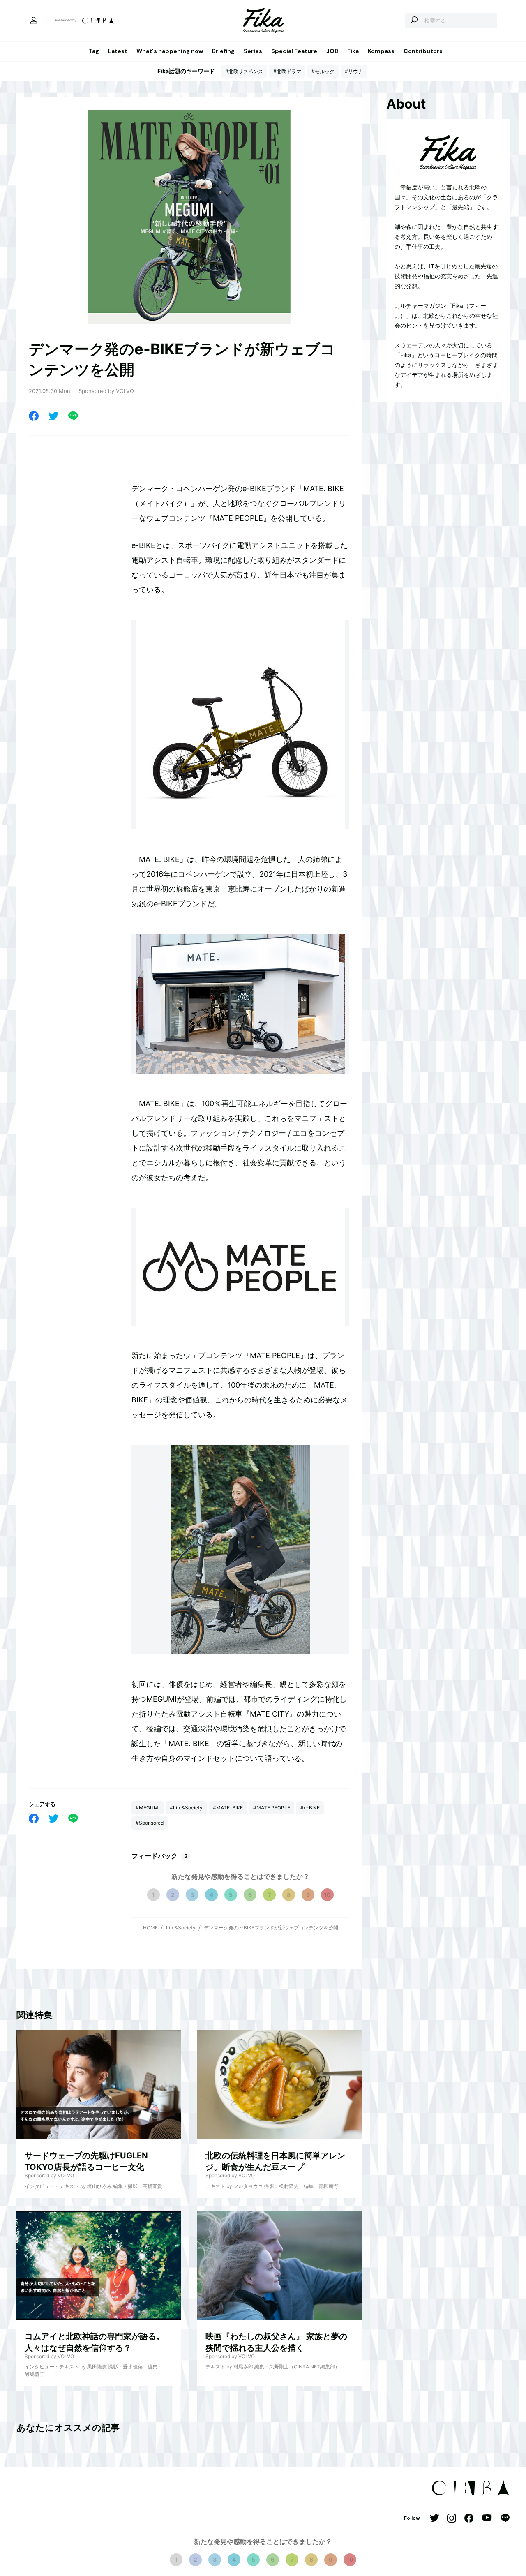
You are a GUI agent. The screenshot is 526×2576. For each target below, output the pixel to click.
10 (327, 1895)
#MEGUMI (148, 1808)
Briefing (223, 51)
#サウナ (354, 71)
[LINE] (73, 416)
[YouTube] (487, 2518)
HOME (150, 1928)
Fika (353, 51)
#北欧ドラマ (287, 71)
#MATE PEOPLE (272, 1808)
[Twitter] (53, 416)
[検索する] (414, 21)
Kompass (381, 51)
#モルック (323, 71)
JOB (332, 51)
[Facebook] (34, 416)
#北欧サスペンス (244, 71)
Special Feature (294, 51)
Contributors (423, 51)
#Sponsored (150, 1823)
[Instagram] (452, 2519)
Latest (118, 51)
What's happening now (170, 51)
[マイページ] (34, 21)
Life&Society (181, 1928)
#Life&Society (186, 1808)
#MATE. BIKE (228, 1808)
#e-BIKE (310, 1808)
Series (253, 51)
